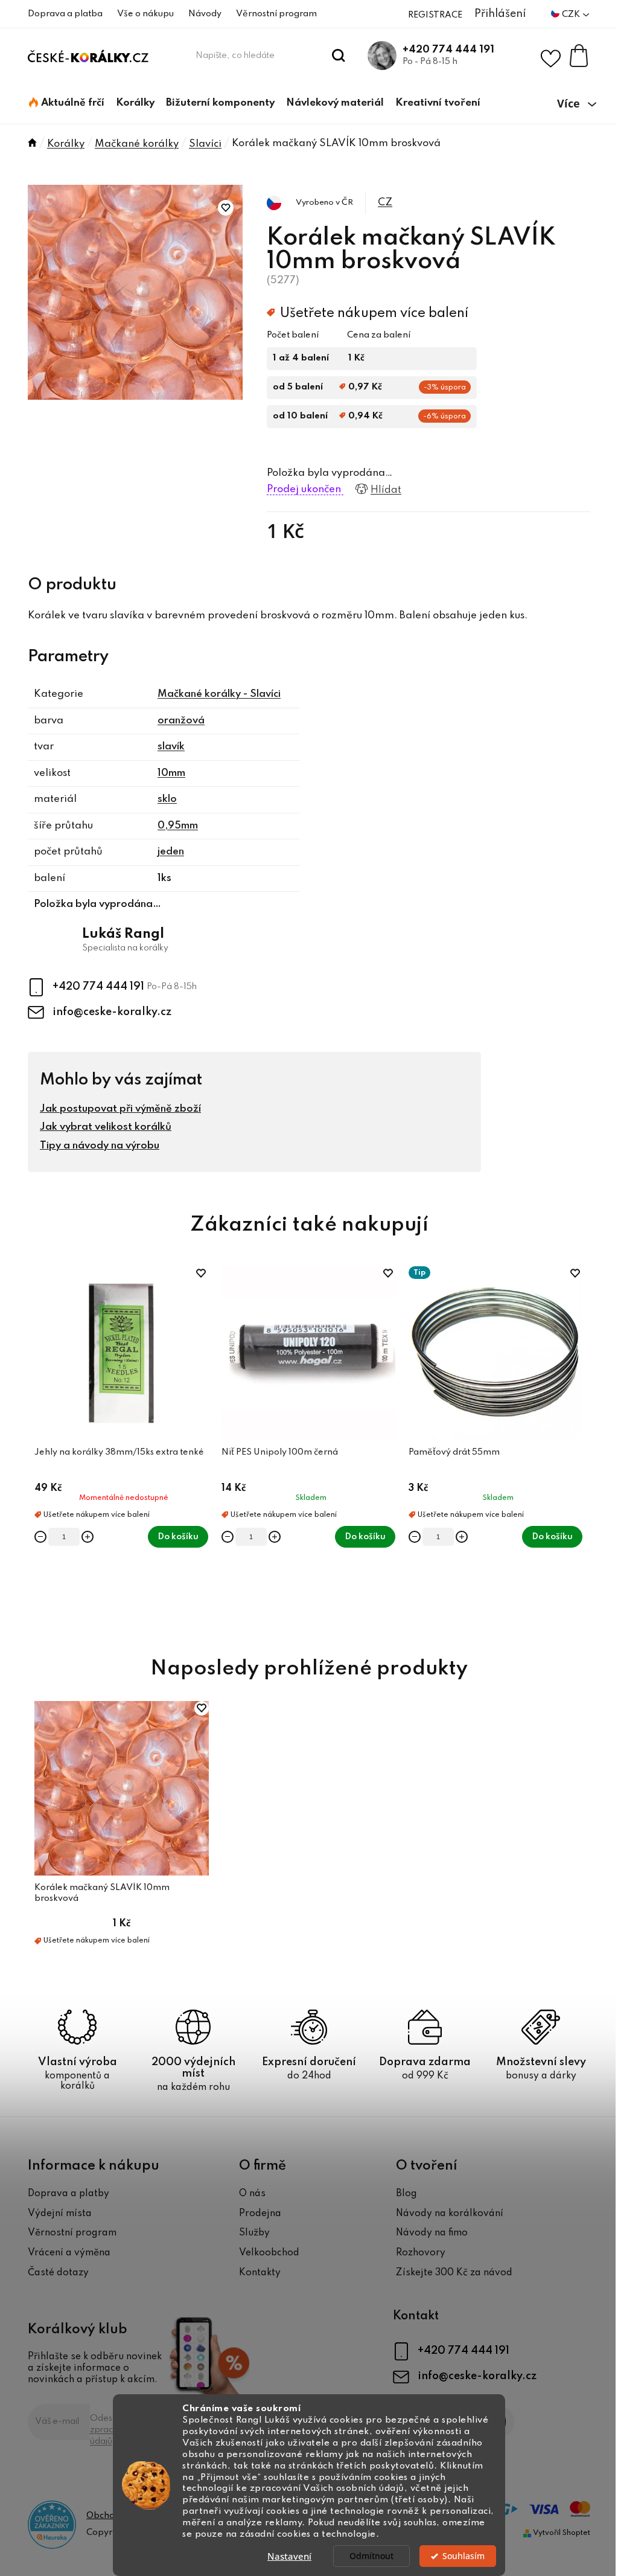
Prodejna (260, 2214)
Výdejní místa (60, 2214)
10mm (171, 773)
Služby (254, 2233)
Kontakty (260, 2273)
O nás (252, 2194)
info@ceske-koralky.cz (112, 1012)
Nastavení (289, 2556)
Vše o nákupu (145, 14)
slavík (171, 747)
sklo (167, 799)
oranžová (181, 721)
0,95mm (178, 826)
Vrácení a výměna (69, 2253)
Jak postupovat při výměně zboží (120, 1109)
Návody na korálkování (450, 2214)
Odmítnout (371, 2556)
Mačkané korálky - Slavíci (219, 694)
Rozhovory (421, 2253)
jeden (171, 852)
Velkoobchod (269, 2253)
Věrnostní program (276, 14)
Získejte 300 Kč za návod (454, 2273)
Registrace (435, 15)
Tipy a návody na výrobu (100, 1146)
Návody (205, 14)
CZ (385, 203)
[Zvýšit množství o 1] (88, 1537)
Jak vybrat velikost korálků (106, 1127)
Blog (406, 2194)
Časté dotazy (58, 2273)
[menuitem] (67, 103)
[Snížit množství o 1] (40, 1537)
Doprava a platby (68, 2194)
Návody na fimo (432, 2233)
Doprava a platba (65, 14)
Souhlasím (463, 2556)
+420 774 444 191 (448, 50)
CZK (572, 14)
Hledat (339, 56)
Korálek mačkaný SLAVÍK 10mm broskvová (102, 1893)
